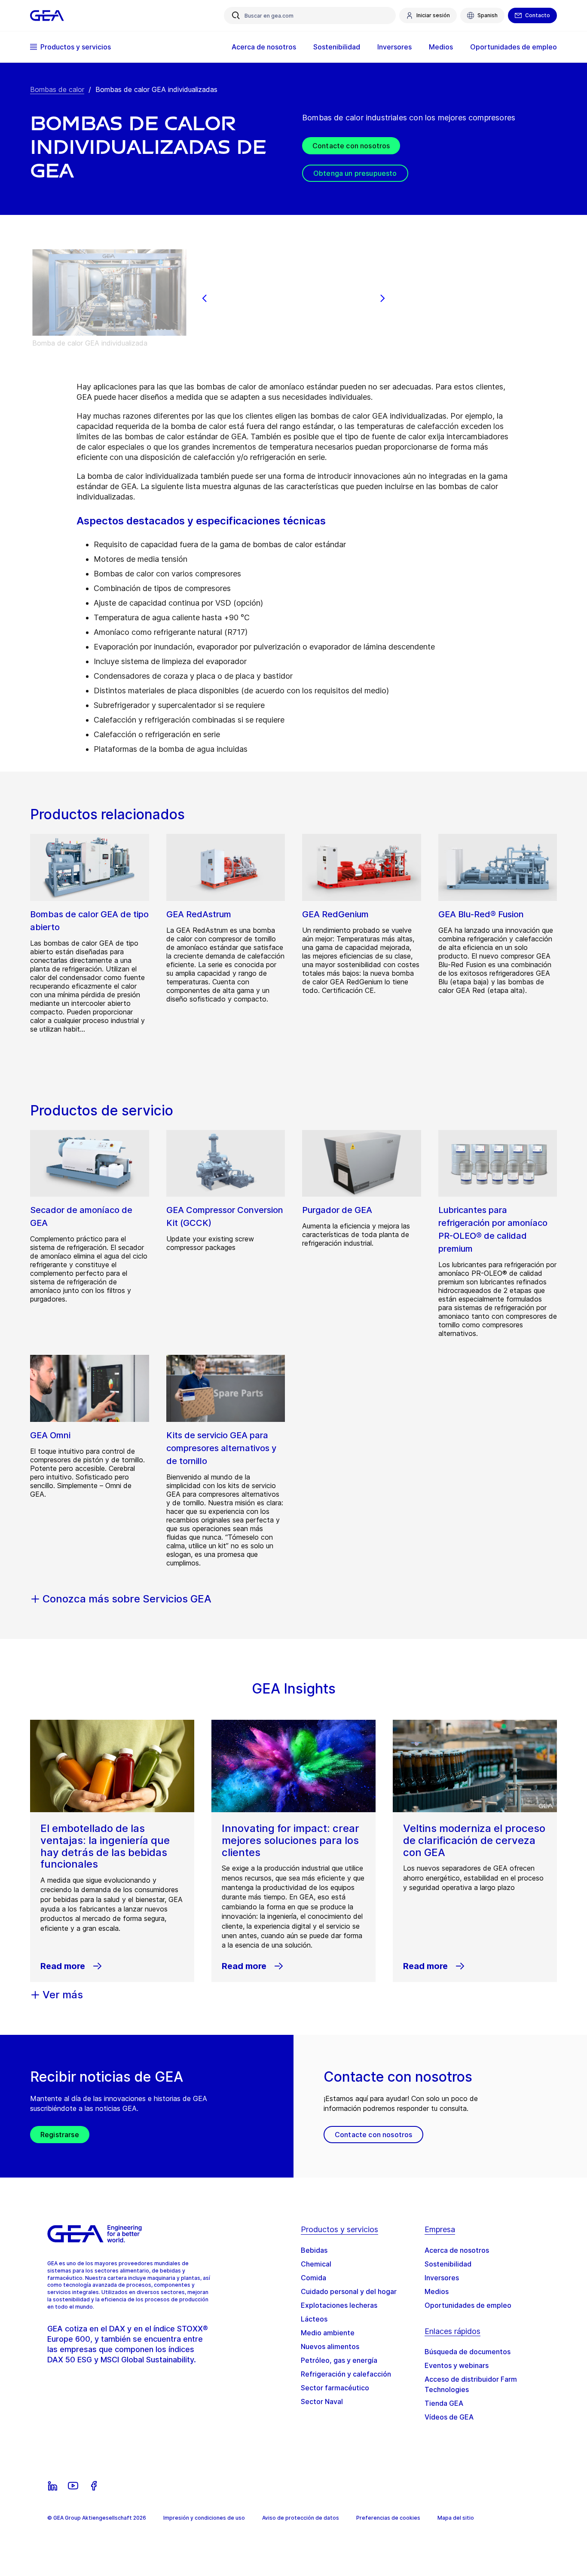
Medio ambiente (328, 2333)
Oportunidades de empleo (468, 2305)
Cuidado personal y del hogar (349, 2291)
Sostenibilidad (448, 2264)
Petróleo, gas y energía (339, 2360)
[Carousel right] (382, 298)
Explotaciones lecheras (339, 2305)
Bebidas (314, 2250)
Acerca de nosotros (457, 2250)
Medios (437, 2291)
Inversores (442, 2278)
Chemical (316, 2264)
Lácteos (314, 2319)
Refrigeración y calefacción (346, 2374)
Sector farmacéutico (335, 2388)
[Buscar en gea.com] (236, 15)
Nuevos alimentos (330, 2346)
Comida (313, 2278)
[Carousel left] (205, 298)
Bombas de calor (57, 89)
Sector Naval (322, 2401)
